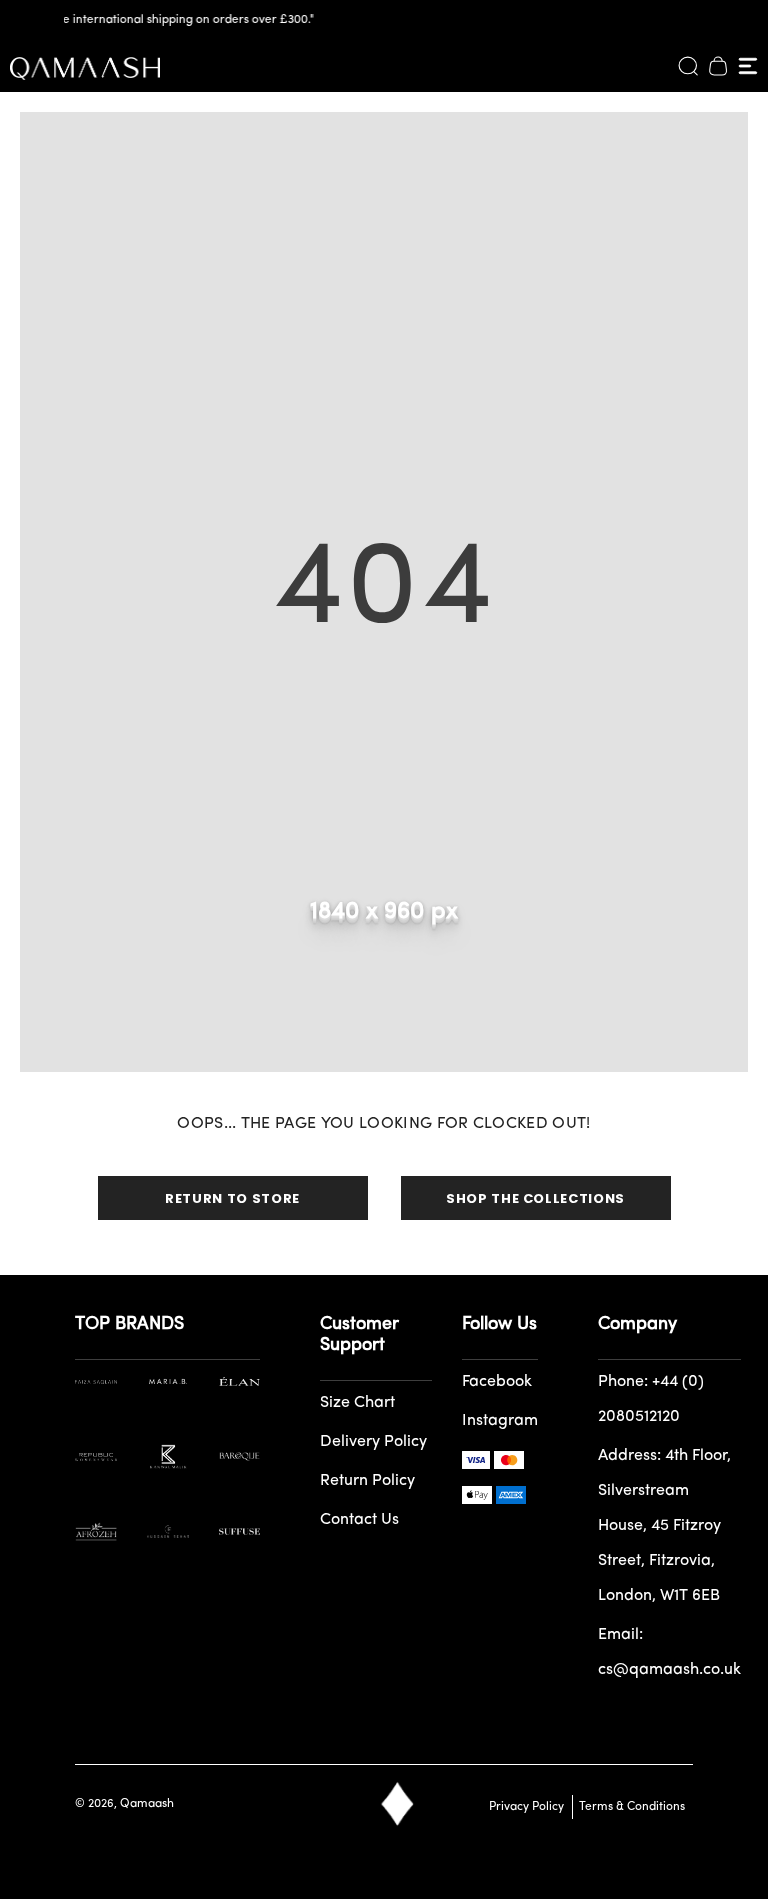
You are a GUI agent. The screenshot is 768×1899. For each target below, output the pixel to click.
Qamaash (147, 1804)
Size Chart (357, 1403)
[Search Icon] (688, 66)
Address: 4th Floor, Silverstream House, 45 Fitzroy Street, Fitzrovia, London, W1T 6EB (664, 1526)
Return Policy (367, 1481)
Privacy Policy (526, 1807)
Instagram (500, 1421)
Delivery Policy (373, 1442)
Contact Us (359, 1520)
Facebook (497, 1382)
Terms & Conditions (629, 1807)
